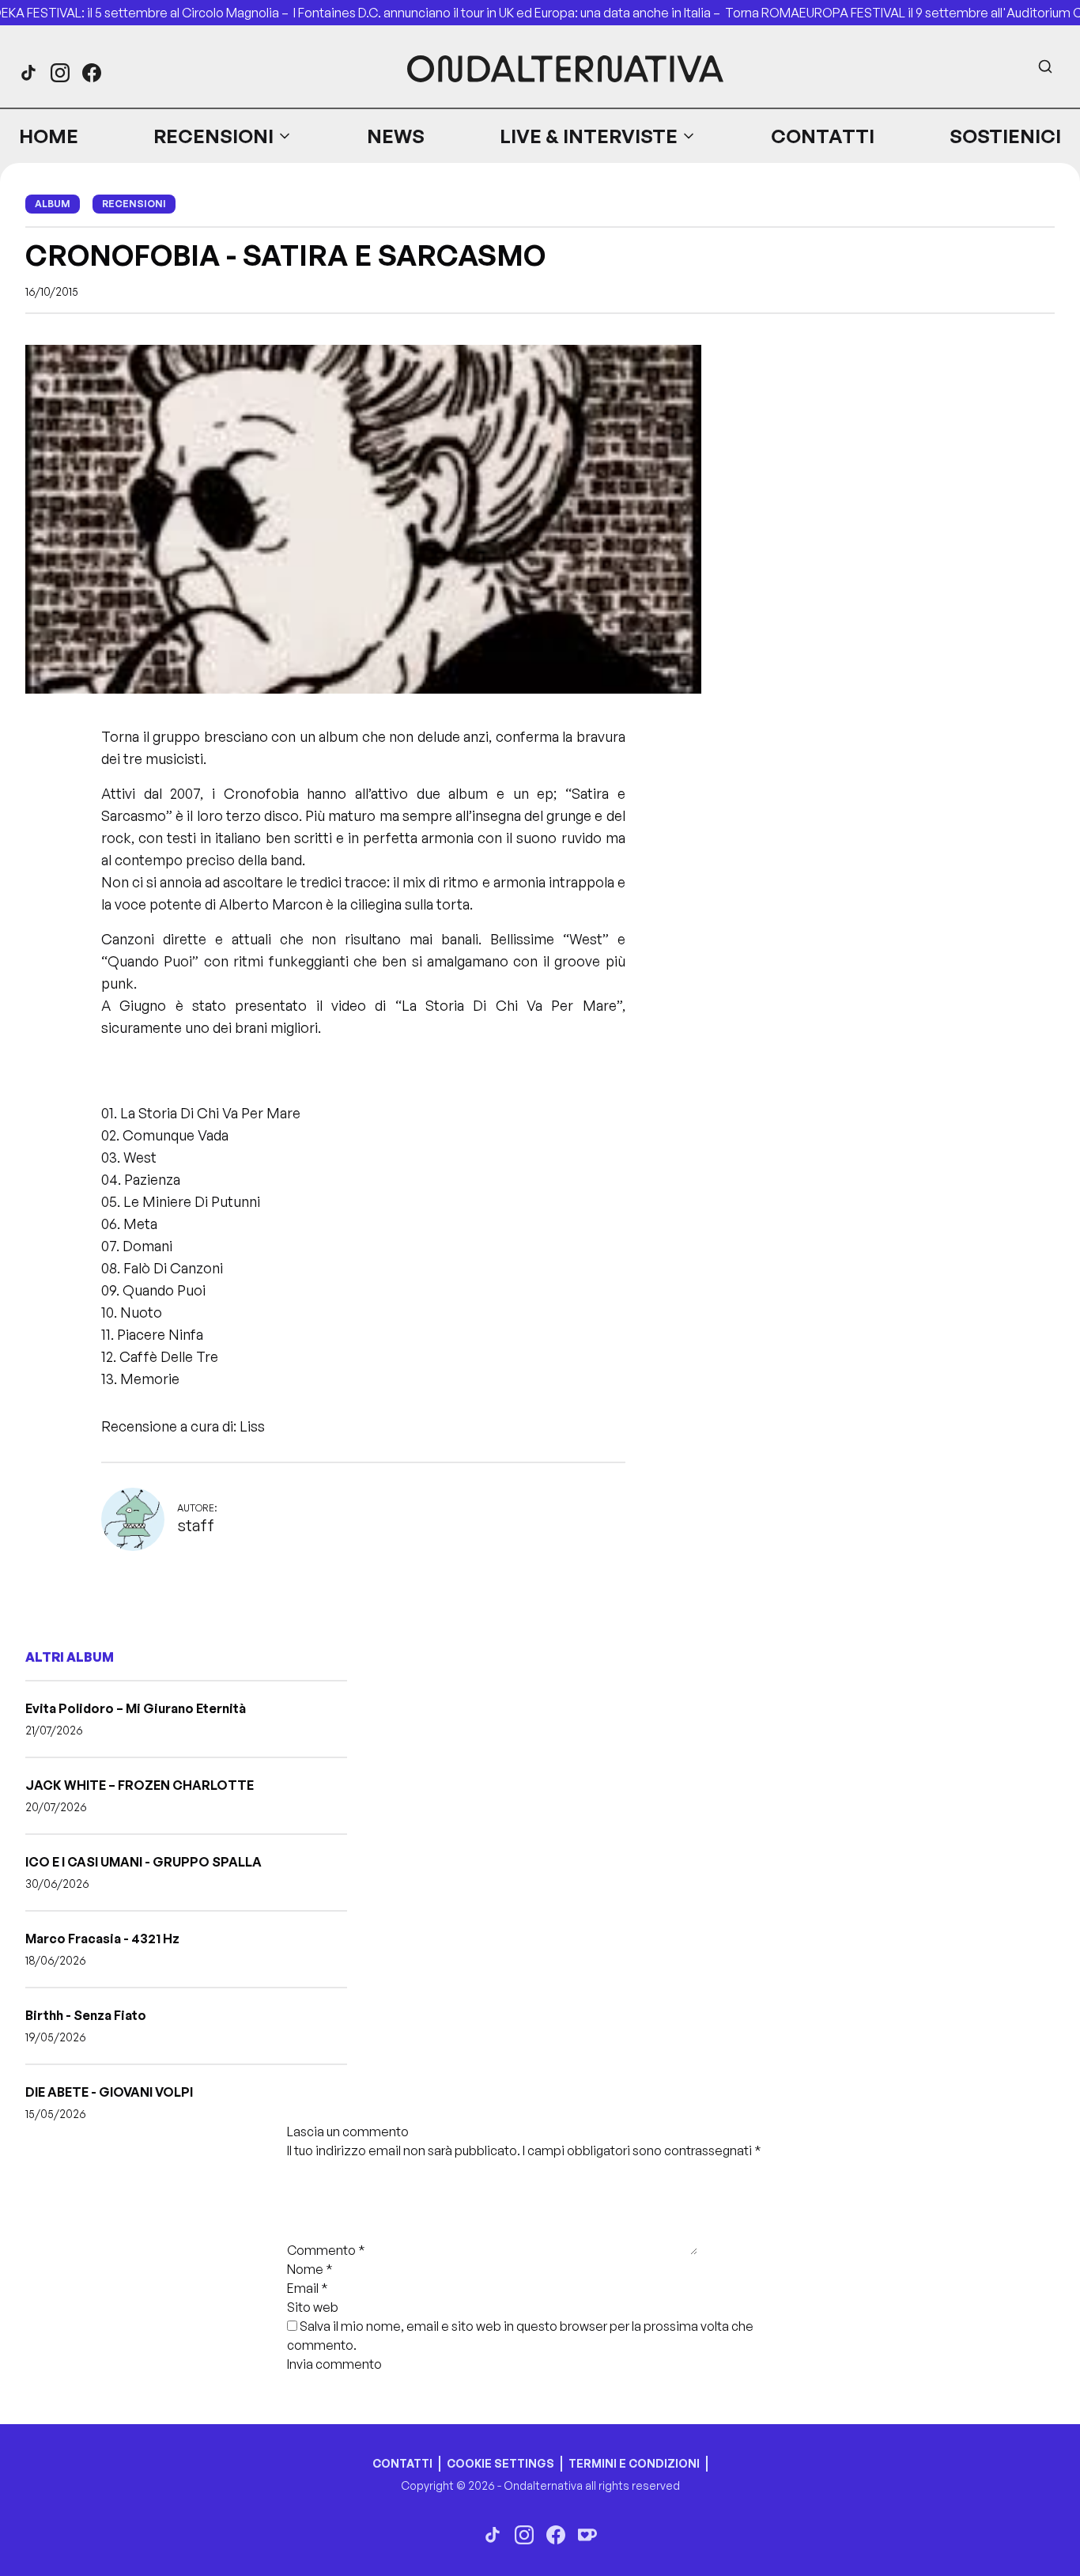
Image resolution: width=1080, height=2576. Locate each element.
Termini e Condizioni (634, 2463)
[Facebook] (92, 73)
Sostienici (1005, 136)
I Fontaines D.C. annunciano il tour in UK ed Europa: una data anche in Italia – (509, 13)
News (396, 136)
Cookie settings (500, 2463)
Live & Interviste (589, 136)
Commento (326, 2250)
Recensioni (213, 136)
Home (49, 136)
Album (53, 204)
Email (308, 2288)
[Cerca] (1045, 66)
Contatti (823, 136)
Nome (310, 2269)
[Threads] (28, 73)
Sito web (313, 2307)
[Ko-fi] (587, 2535)
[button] (223, 136)
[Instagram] (60, 73)
